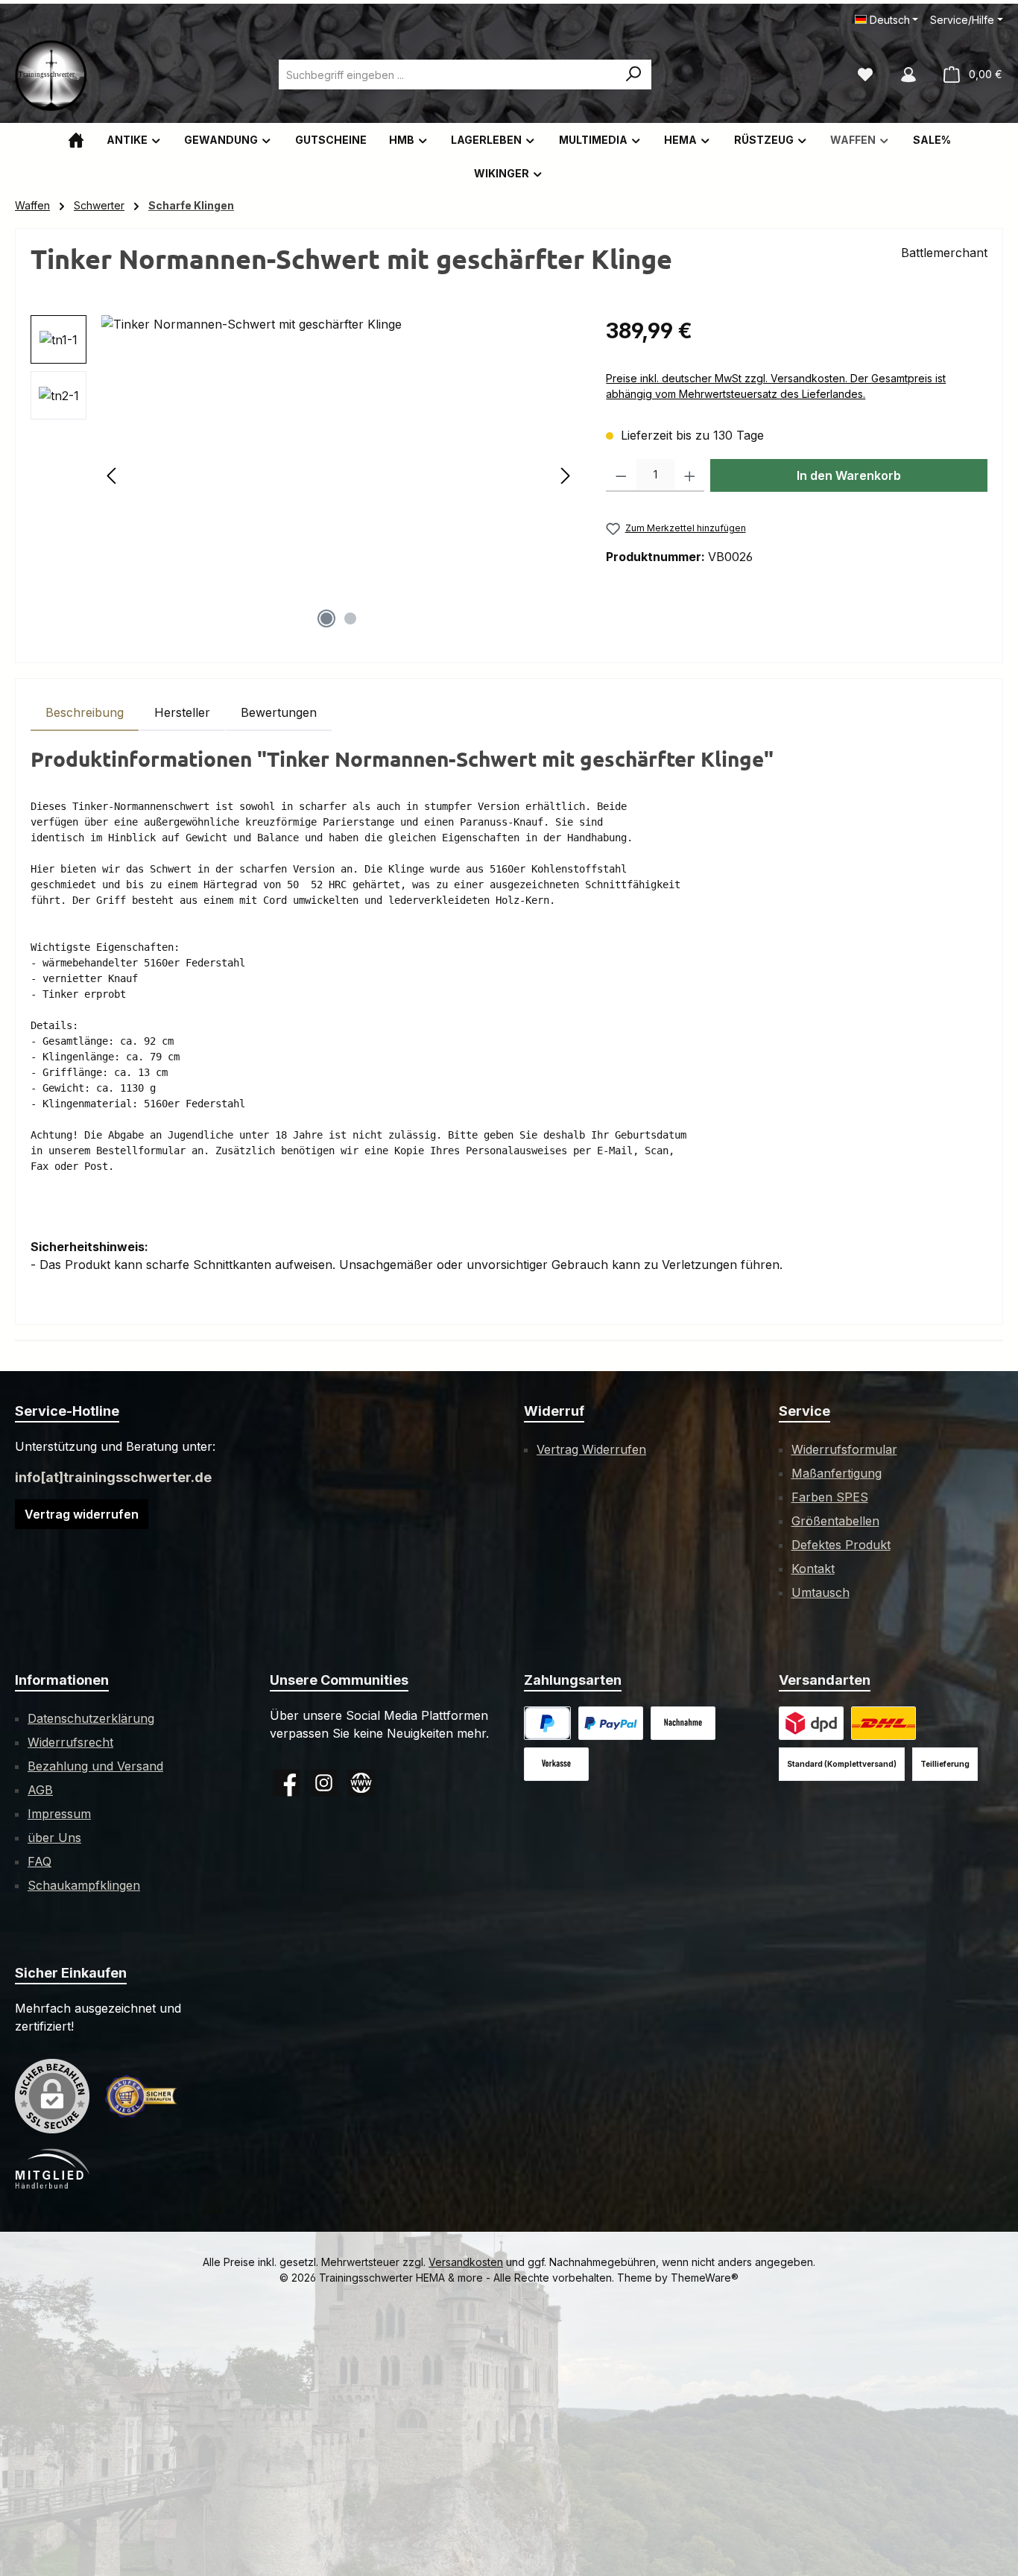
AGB (40, 1790)
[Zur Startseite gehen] (52, 75)
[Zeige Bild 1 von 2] (326, 618)
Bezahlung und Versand (95, 1766)
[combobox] (448, 75)
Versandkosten (466, 2262)
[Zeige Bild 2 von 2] (350, 618)
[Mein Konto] (908, 75)
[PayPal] (547, 1723)
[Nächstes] (565, 476)
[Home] (76, 140)
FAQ (39, 1861)
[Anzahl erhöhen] (690, 475)
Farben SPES (830, 1497)
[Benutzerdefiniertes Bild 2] (883, 1723)
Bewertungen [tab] (279, 712)
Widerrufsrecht (70, 1742)
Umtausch (821, 1592)
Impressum (59, 1814)
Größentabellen (835, 1521)
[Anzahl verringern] (621, 475)
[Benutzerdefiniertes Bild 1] (611, 1723)
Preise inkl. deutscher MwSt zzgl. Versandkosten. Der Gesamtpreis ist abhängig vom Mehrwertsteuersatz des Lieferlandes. (776, 386)
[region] (303, 475)
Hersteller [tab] (182, 712)
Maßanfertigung (837, 1473)
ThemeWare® (705, 2278)
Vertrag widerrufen (82, 1514)
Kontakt (813, 1569)
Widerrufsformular (844, 1449)
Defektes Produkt (841, 1545)
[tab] (85, 712)
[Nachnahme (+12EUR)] (683, 1723)
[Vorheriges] (113, 476)
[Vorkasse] (556, 1764)
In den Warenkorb (849, 475)
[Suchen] (634, 75)
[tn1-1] (339, 475)
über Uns (54, 1838)
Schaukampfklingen (84, 1885)
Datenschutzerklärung (91, 1718)
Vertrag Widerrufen (591, 1449)
